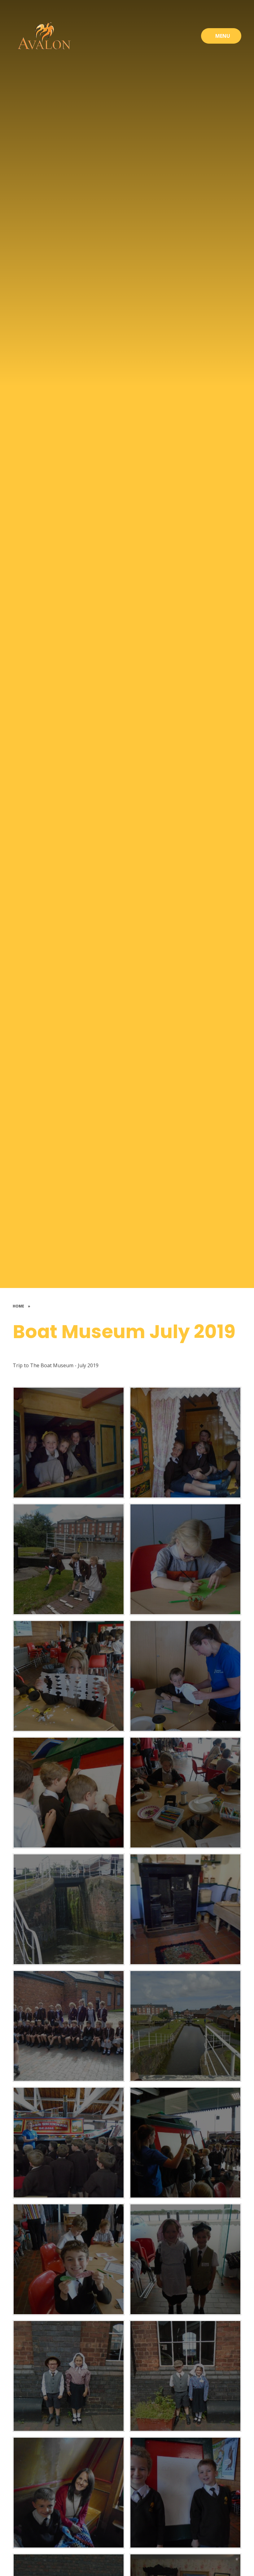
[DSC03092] (69, 2493)
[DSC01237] (185, 1443)
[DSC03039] (69, 2026)
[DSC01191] (185, 1793)
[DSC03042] (185, 2026)
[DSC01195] (69, 1793)
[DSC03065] (185, 2259)
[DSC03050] (185, 2143)
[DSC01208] (185, 1559)
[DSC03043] (69, 2143)
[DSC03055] (69, 2259)
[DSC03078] (185, 2376)
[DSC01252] (185, 1909)
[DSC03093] (185, 2493)
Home (18, 1306)
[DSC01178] (69, 1909)
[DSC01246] (69, 1443)
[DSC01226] (69, 1559)
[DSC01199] (69, 1676)
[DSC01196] (185, 1676)
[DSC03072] (69, 2376)
